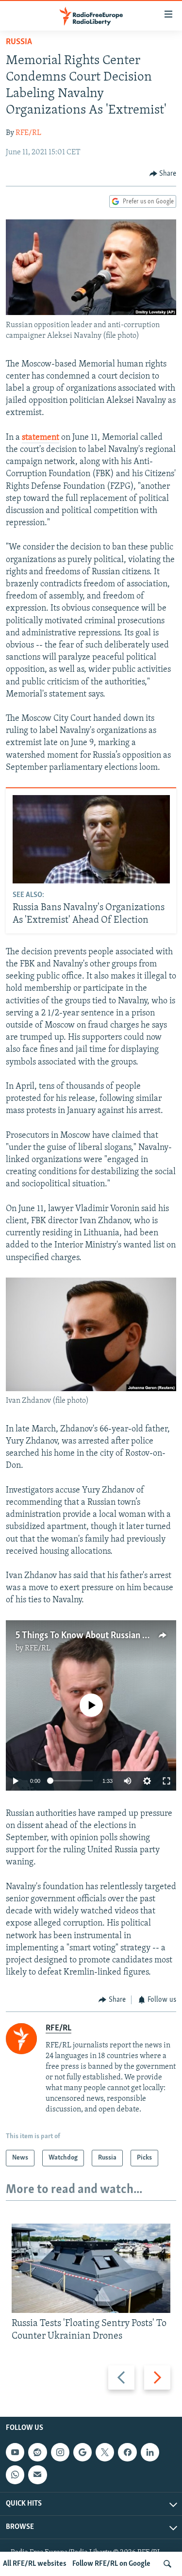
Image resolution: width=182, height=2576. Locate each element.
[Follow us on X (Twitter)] (105, 2452)
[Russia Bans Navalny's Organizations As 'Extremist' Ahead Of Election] (91, 839)
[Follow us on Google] (83, 2452)
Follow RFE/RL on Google (111, 2564)
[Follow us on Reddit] (37, 2452)
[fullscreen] (166, 1781)
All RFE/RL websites (35, 2564)
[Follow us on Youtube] (15, 2452)
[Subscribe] (37, 2475)
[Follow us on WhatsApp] (15, 2475)
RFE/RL (28, 133)
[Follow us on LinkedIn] (150, 2452)
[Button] (163, 174)
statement (41, 438)
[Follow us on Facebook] (127, 2452)
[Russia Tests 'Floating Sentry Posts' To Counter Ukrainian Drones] (91, 2268)
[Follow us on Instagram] (60, 2452)
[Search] (167, 2564)
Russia (19, 42)
